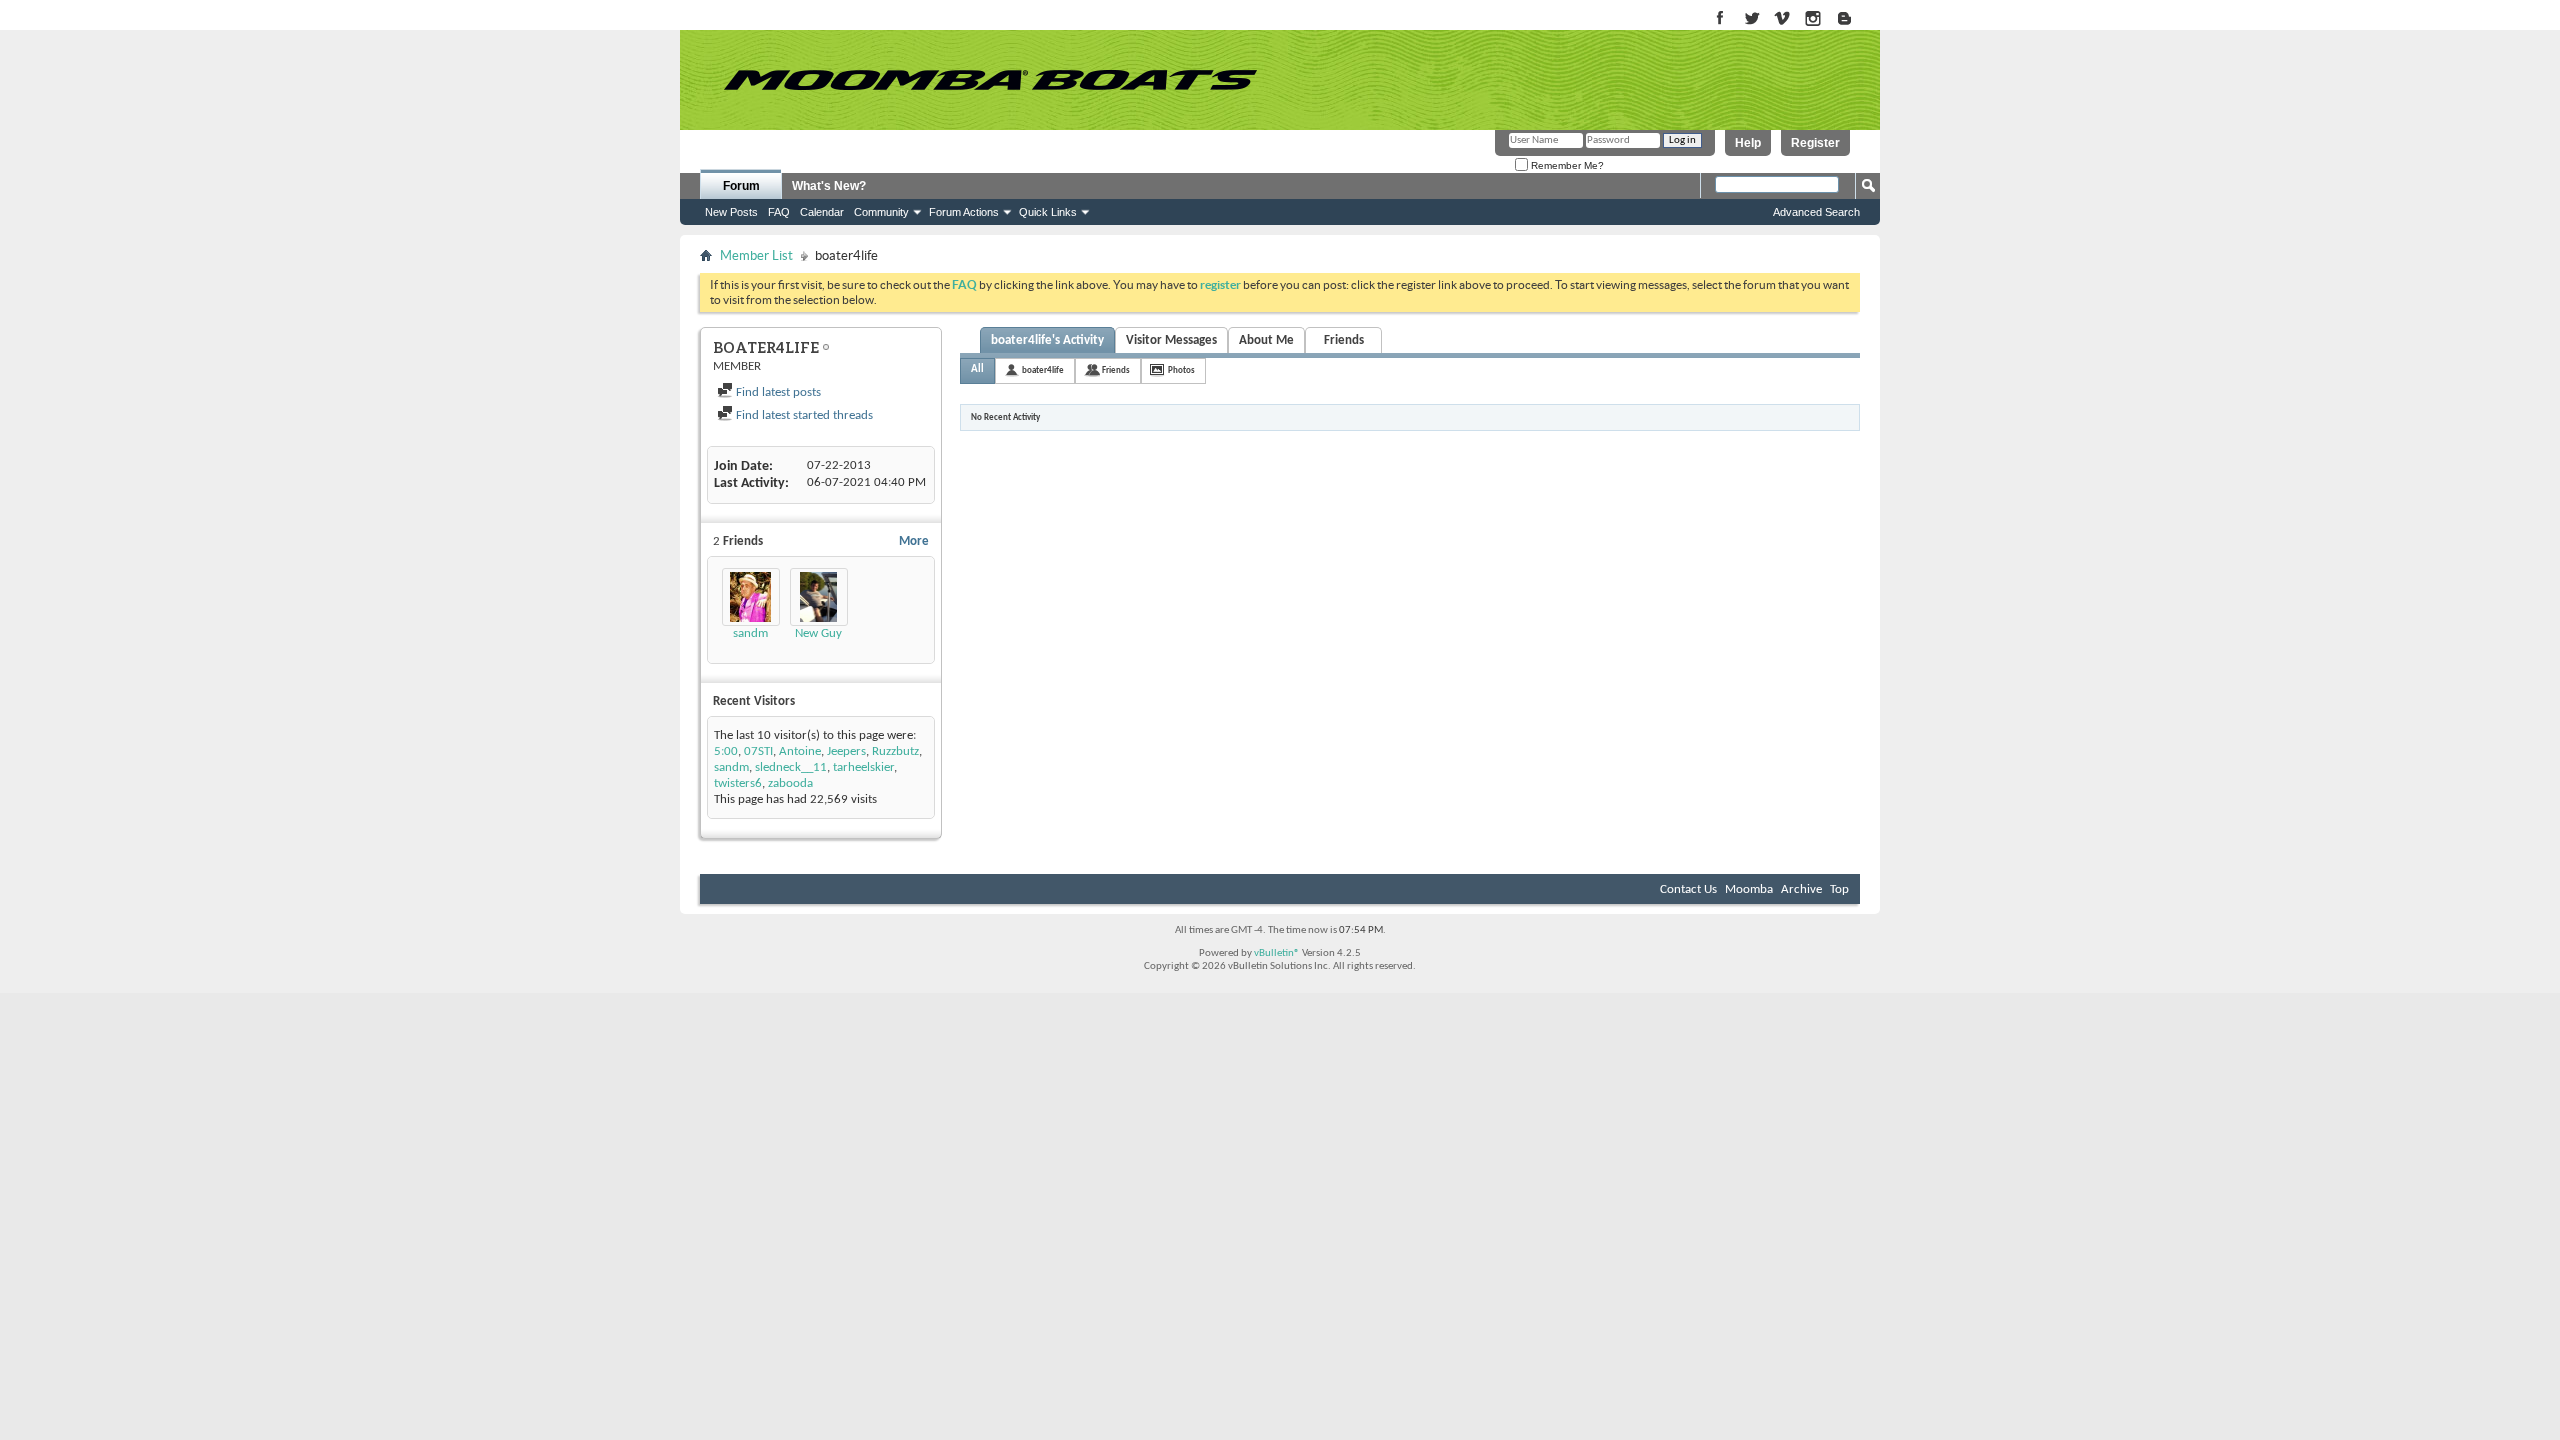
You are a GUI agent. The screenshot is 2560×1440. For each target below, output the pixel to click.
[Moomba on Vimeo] (1782, 19)
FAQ (779, 212)
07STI (758, 751)
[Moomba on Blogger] (1854, 19)
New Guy (818, 633)
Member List (756, 255)
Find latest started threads (803, 415)
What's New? (829, 186)
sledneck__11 (791, 767)
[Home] (990, 80)
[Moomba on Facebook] (1720, 19)
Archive (1801, 889)
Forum (741, 186)
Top (1839, 889)
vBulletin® (1277, 953)
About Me (1266, 340)
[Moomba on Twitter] (1751, 19)
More (914, 541)
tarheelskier (863, 767)
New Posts (731, 212)
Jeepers (846, 751)
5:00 (726, 751)
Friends (1344, 340)
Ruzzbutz (895, 751)
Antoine (800, 751)
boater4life (1043, 370)
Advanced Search (1816, 212)
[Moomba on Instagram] (1813, 19)
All (977, 369)
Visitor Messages (1171, 340)
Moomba (1749, 889)
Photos (1181, 370)
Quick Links (1048, 212)
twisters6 (738, 783)
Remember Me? (1566, 165)
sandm (750, 633)
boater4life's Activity (1047, 340)
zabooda (790, 783)
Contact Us (1688, 889)
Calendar (822, 212)
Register (1815, 143)
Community (881, 212)
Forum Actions (964, 212)
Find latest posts (777, 392)
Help (1748, 143)
